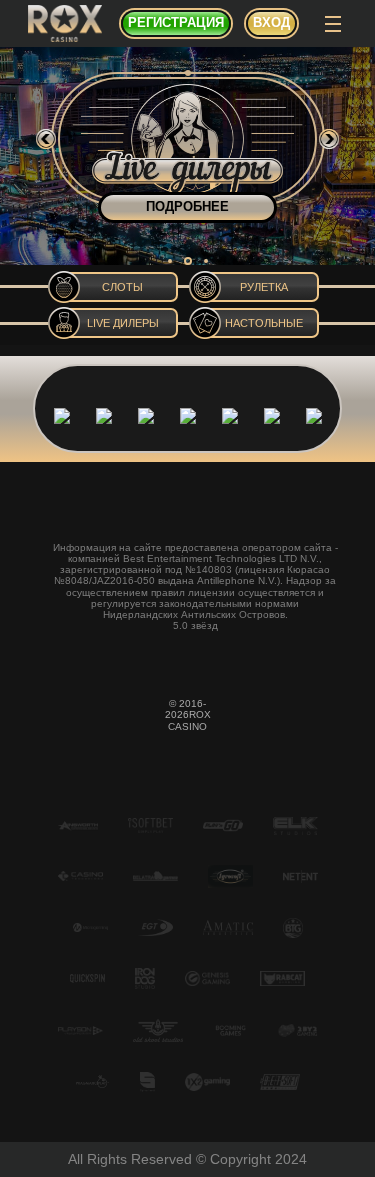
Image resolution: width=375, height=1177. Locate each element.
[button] (170, 261)
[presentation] (46, 139)
